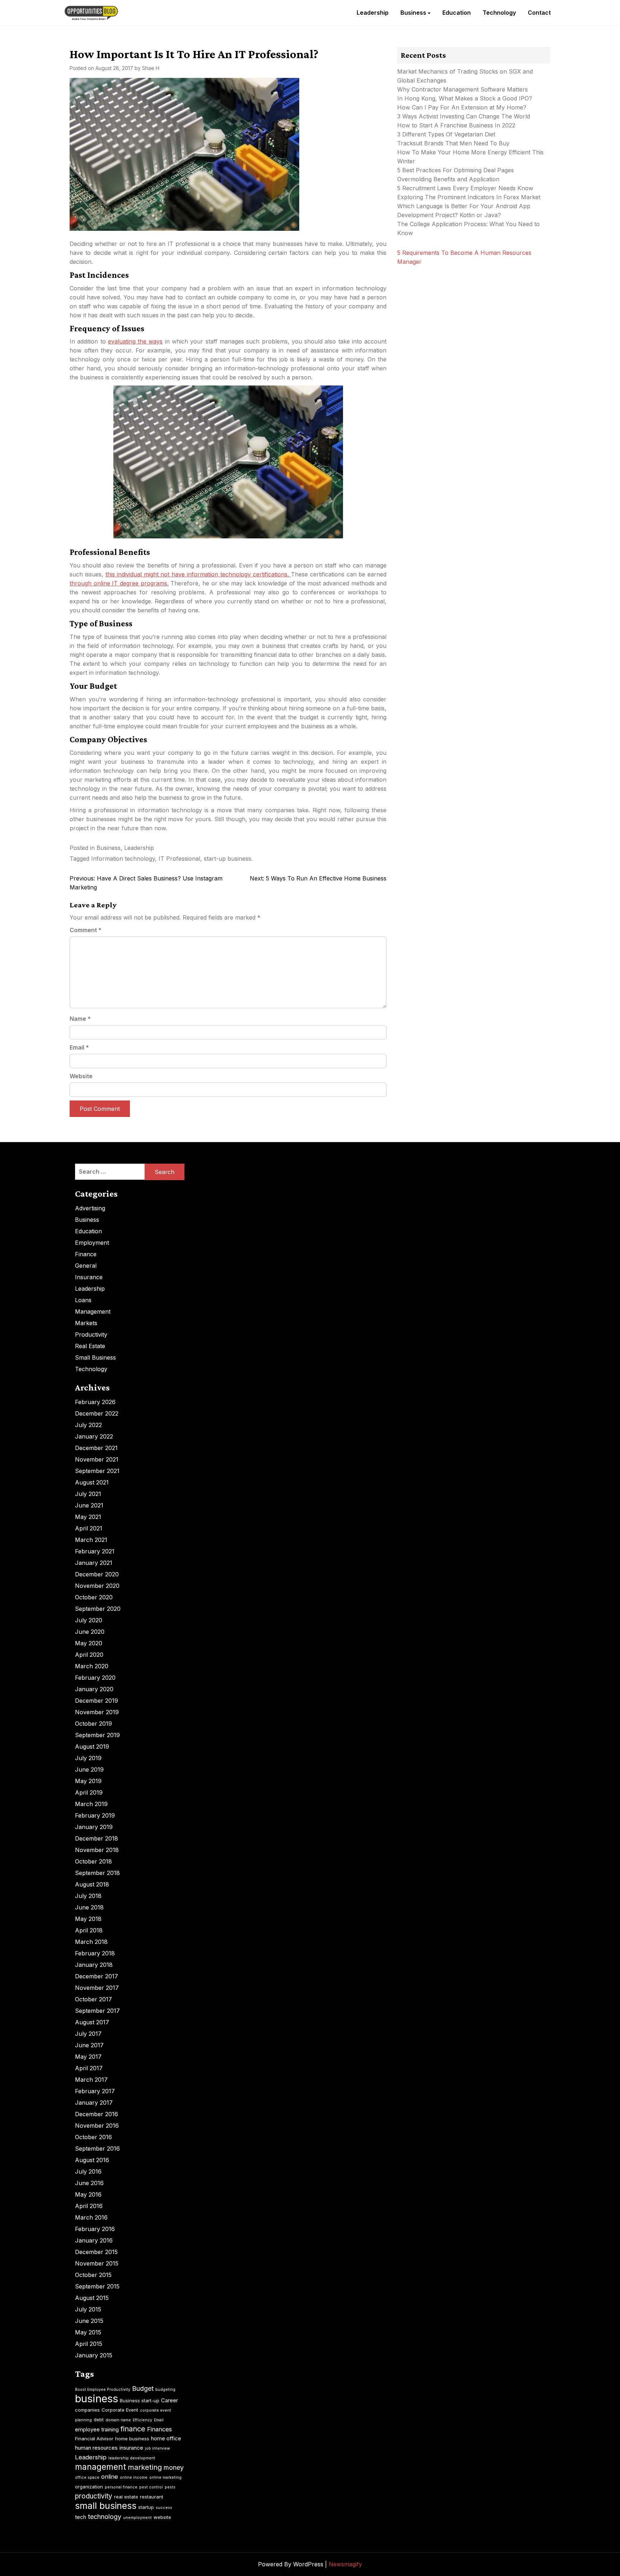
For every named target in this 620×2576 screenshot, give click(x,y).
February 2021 (95, 1551)
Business (413, 13)
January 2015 (94, 2355)
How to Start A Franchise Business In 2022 (456, 125)
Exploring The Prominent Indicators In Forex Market (470, 197)
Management (93, 1312)
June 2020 (90, 1632)
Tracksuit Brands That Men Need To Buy (453, 143)
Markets (86, 1323)
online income (134, 2477)
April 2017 (89, 2068)
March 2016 (91, 2217)
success (164, 2508)
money (174, 2467)
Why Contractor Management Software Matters (462, 89)
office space (87, 2477)
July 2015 (88, 2309)
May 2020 (89, 1643)
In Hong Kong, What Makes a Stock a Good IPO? (465, 98)
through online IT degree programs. (119, 583)
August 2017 (92, 2022)
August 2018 (92, 1884)
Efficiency (142, 2420)
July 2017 (88, 2034)
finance (133, 2429)
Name (80, 1019)
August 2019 (92, 1747)
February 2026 (95, 1402)
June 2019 (89, 1769)
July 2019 (88, 1758)
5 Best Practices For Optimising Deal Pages (455, 170)
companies (87, 2410)
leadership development (132, 2458)
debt (99, 2420)
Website (81, 1076)
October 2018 (93, 1861)
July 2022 (88, 1425)
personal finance (121, 2487)
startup (146, 2507)
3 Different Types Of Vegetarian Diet (446, 134)
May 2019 (88, 1781)
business (97, 2399)
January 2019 (94, 1827)
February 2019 (95, 1815)
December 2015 (96, 2252)
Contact (539, 13)
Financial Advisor (94, 2439)
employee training (97, 2429)
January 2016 (94, 2240)
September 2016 (97, 2149)
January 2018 (94, 1965)
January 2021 (94, 1563)
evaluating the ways (135, 341)
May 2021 (88, 1517)
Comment (86, 930)
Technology (499, 13)
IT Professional (179, 859)
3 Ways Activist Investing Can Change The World (464, 116)
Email (79, 1047)
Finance (86, 1254)
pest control (151, 2487)
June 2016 (89, 2183)
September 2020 (98, 1609)
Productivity (91, 1334)
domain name (118, 2420)
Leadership (373, 13)
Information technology (123, 859)
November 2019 (97, 1712)
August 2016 (92, 2160)
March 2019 (91, 1804)
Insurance (89, 1277)
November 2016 (97, 2126)
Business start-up (140, 2400)
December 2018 (97, 1838)
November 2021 (97, 1459)
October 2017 (93, 1999)
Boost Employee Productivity (103, 2390)
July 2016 (88, 2171)
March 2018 (91, 1942)
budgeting (165, 2390)
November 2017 (97, 1988)
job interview (158, 2448)
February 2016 (95, 2229)
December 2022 (97, 1413)
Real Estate (90, 1346)
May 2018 (88, 1919)
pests (170, 2487)
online (110, 2477)
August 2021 (92, 1482)
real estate (126, 2497)
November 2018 (97, 1850)
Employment (92, 1243)
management (100, 2467)
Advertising (90, 1208)
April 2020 (89, 1655)
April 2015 (89, 2344)
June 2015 (89, 2321)
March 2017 (91, 2080)
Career (170, 2400)
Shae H (151, 68)
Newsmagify (345, 2564)
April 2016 (89, 2206)
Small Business (95, 1357)
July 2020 (89, 1620)
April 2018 (89, 1930)
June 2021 (89, 1505)
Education (457, 13)
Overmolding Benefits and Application (448, 179)
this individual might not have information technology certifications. (198, 574)
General (86, 1266)
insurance (131, 2448)
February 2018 (95, 1953)
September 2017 (97, 2011)
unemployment (137, 2518)
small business (106, 2506)
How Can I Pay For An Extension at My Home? (462, 107)
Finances (159, 2429)
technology (105, 2517)
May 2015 (88, 2332)
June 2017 (89, 2045)
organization (89, 2487)
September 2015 (97, 2286)
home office (166, 2438)
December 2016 (97, 2114)
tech (81, 2517)
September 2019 (97, 1735)
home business (132, 2439)
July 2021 (88, 1494)
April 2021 (89, 1528)
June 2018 (89, 1907)
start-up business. (228, 859)
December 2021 (96, 1448)
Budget (143, 2388)
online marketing (165, 2477)
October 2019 (93, 1724)
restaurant (152, 2497)
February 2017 (95, 2091)
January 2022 (94, 1436)
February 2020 (95, 1678)
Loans (83, 1300)
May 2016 (88, 2194)
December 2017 (97, 1976)
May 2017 (88, 2057)
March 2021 (91, 1540)
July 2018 (88, 1896)
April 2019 (89, 1792)
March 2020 (92, 1666)
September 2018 (97, 1873)
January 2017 (94, 2103)
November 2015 (97, 2263)
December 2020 (97, 1574)
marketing (145, 2467)
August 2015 (92, 2298)
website (162, 2517)
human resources (96, 2448)
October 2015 (93, 2275)
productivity (94, 2496)
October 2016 (93, 2137)
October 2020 (94, 1597)
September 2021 (97, 1471)
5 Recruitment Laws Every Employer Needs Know (465, 188)
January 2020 (94, 1689)
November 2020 (97, 1586)
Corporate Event (120, 2410)
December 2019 (97, 1701)
